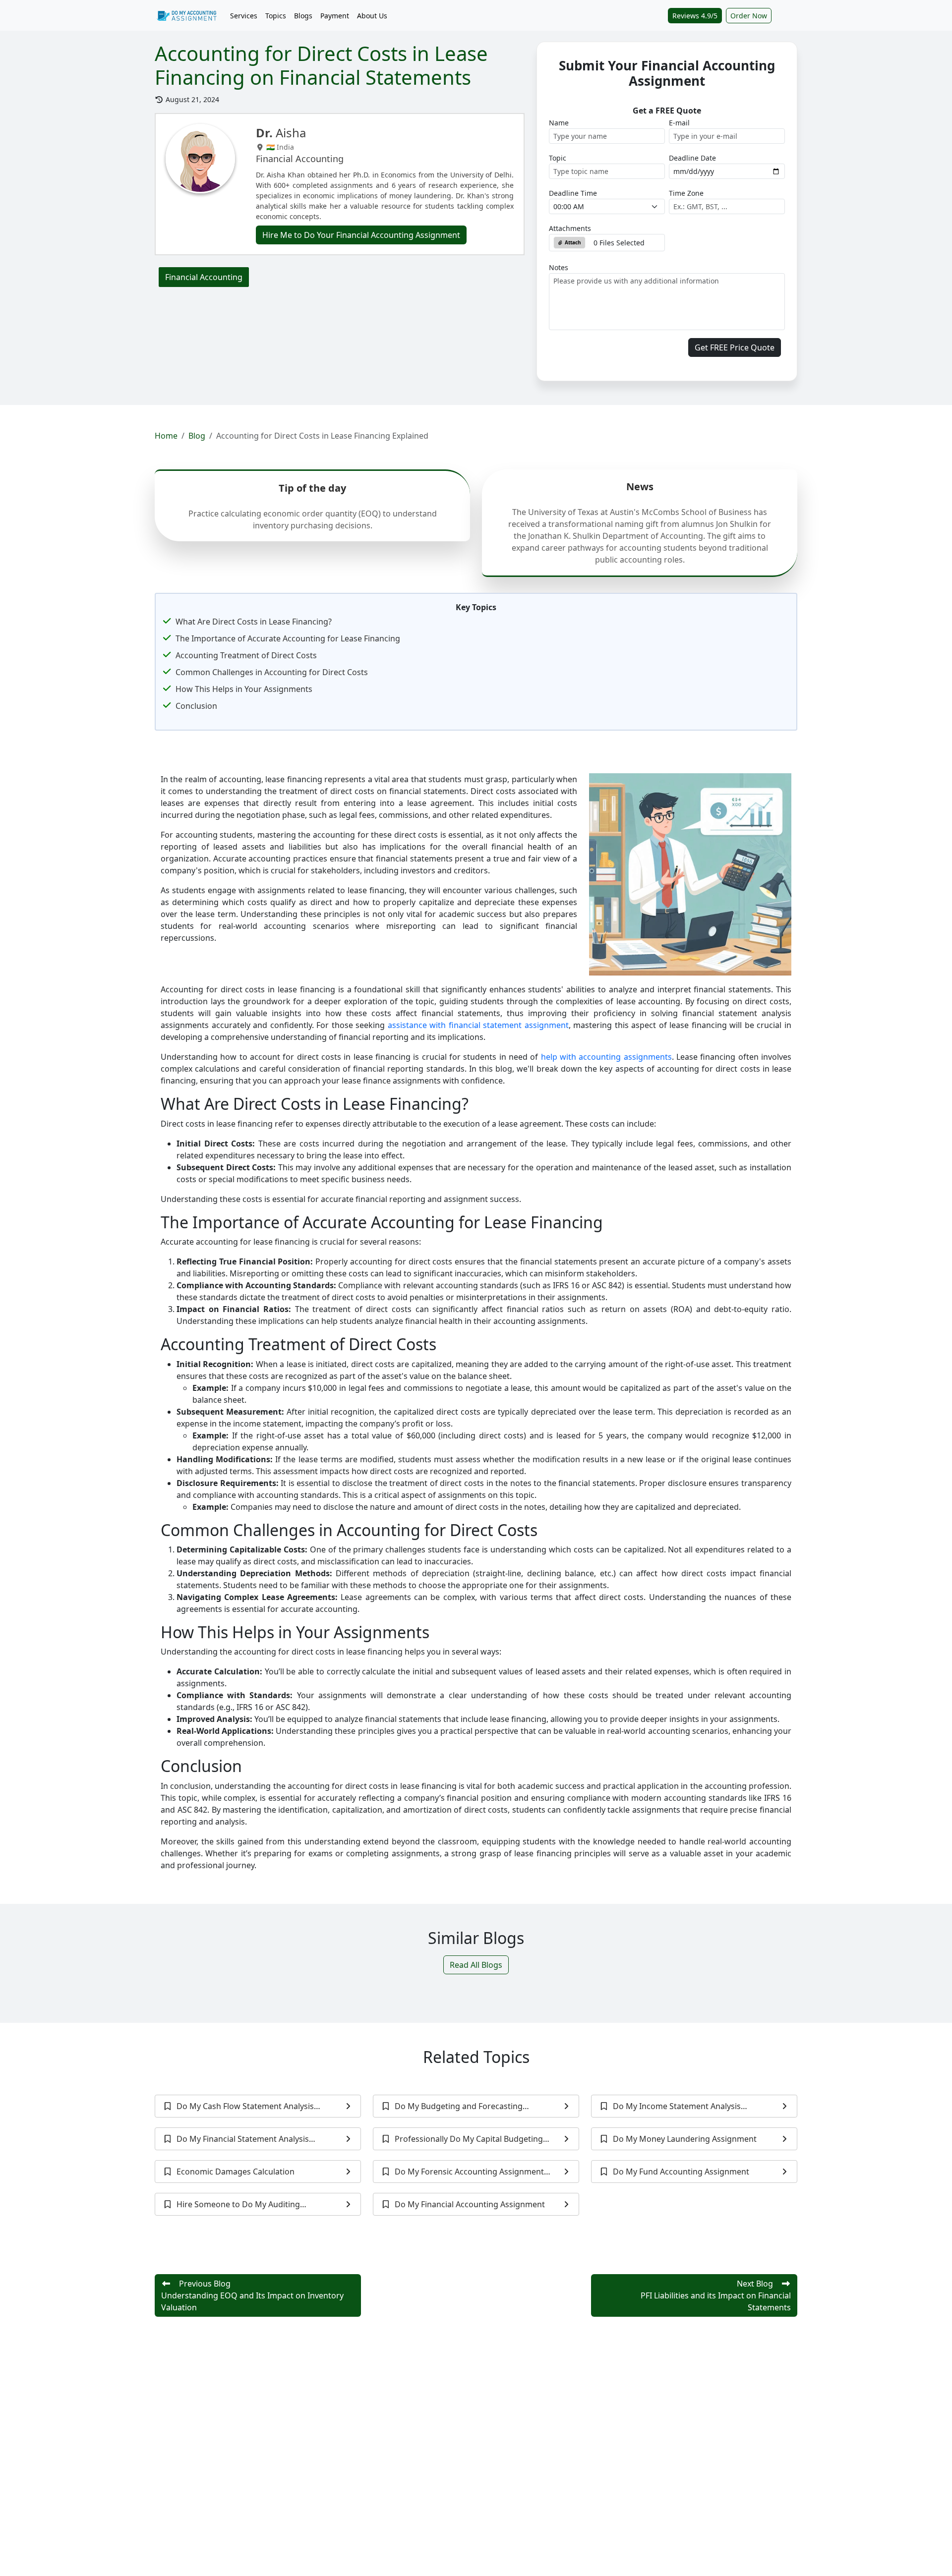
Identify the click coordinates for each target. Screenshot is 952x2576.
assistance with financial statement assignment (478, 1025)
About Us (372, 16)
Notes (559, 267)
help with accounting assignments (606, 1057)
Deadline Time (573, 193)
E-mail (679, 123)
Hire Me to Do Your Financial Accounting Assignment (361, 235)
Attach (572, 242)
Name (559, 123)
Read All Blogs (476, 1965)
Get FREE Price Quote (735, 347)
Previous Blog (252, 2295)
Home (166, 436)
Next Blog (716, 2295)
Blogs (303, 16)
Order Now (749, 16)
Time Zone (686, 193)
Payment (335, 16)
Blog (197, 436)
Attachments (570, 228)
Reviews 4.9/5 (695, 16)
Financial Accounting (204, 277)
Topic (558, 158)
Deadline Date (692, 158)
